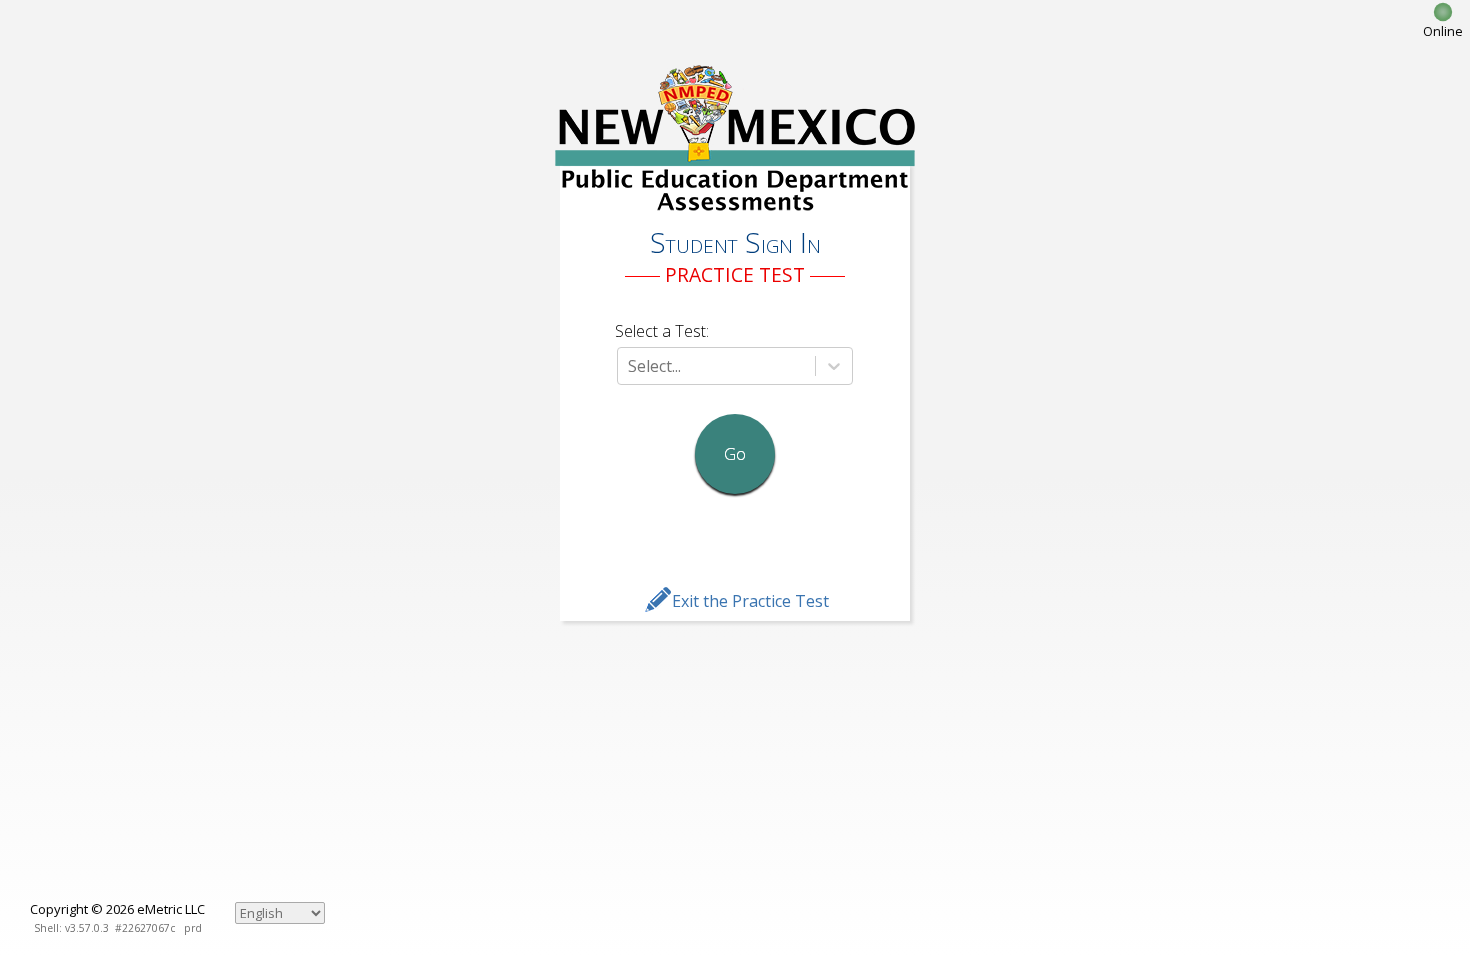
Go (735, 454)
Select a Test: (662, 331)
